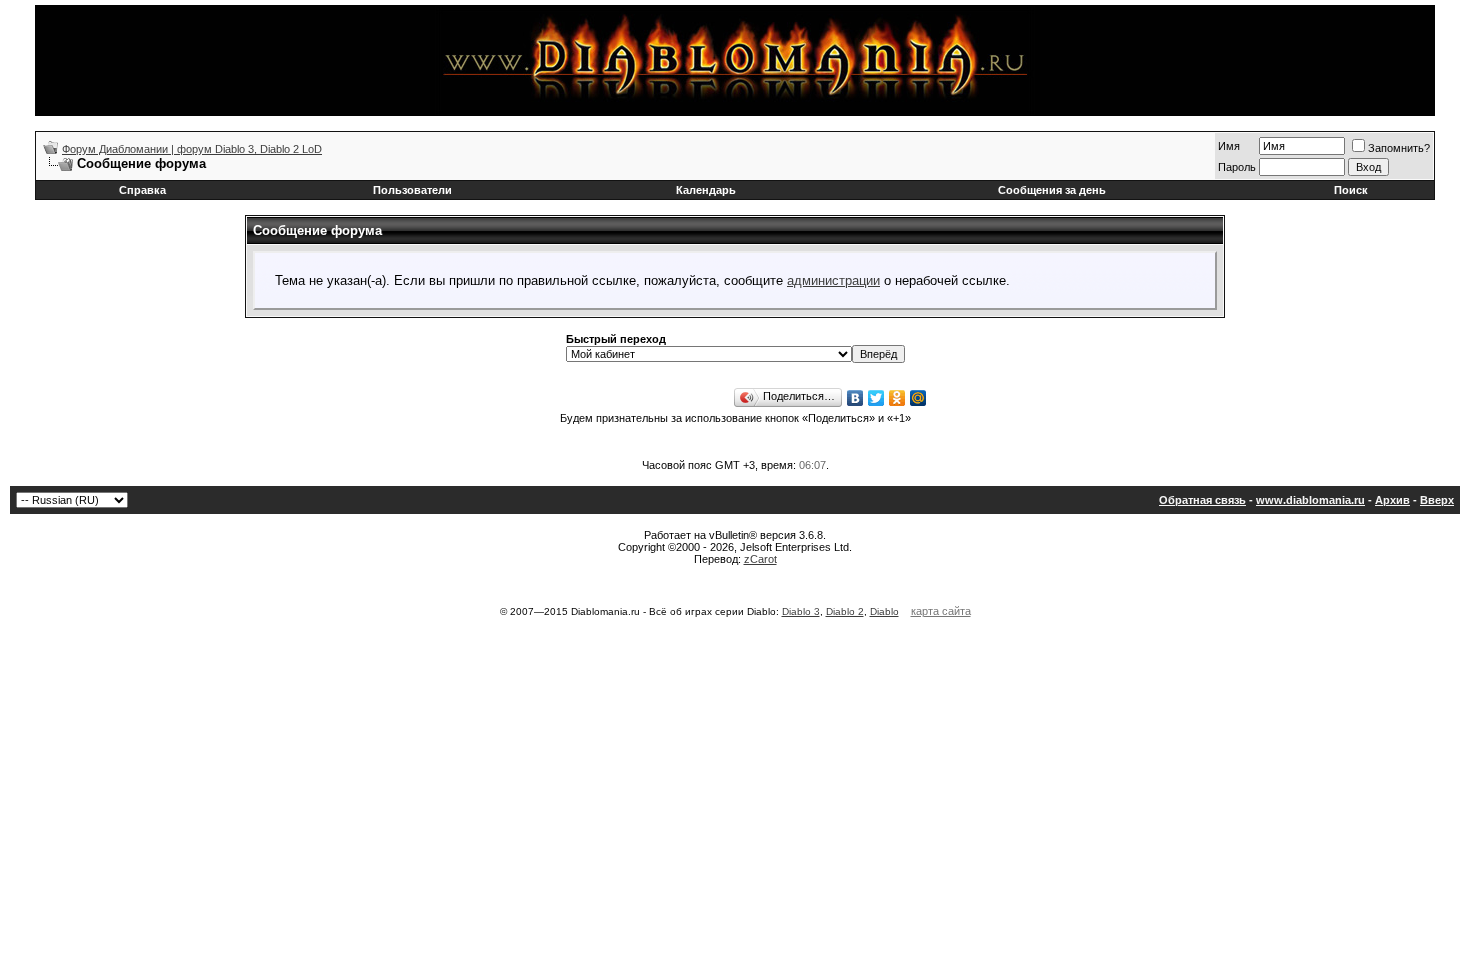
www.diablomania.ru (1310, 500)
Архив (1392, 500)
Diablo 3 (801, 611)
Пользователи (412, 190)
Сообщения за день (1052, 190)
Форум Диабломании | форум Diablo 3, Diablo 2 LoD (192, 149)
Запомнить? (1399, 148)
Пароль (1237, 167)
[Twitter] (876, 398)
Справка (142, 190)
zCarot (760, 559)
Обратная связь (1202, 500)
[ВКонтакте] (855, 398)
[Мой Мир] (918, 398)
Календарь (706, 190)
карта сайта (941, 611)
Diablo (884, 611)
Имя (1229, 146)
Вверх (1437, 500)
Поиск (1351, 190)
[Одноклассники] (897, 398)
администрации (833, 280)
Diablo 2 (845, 611)
